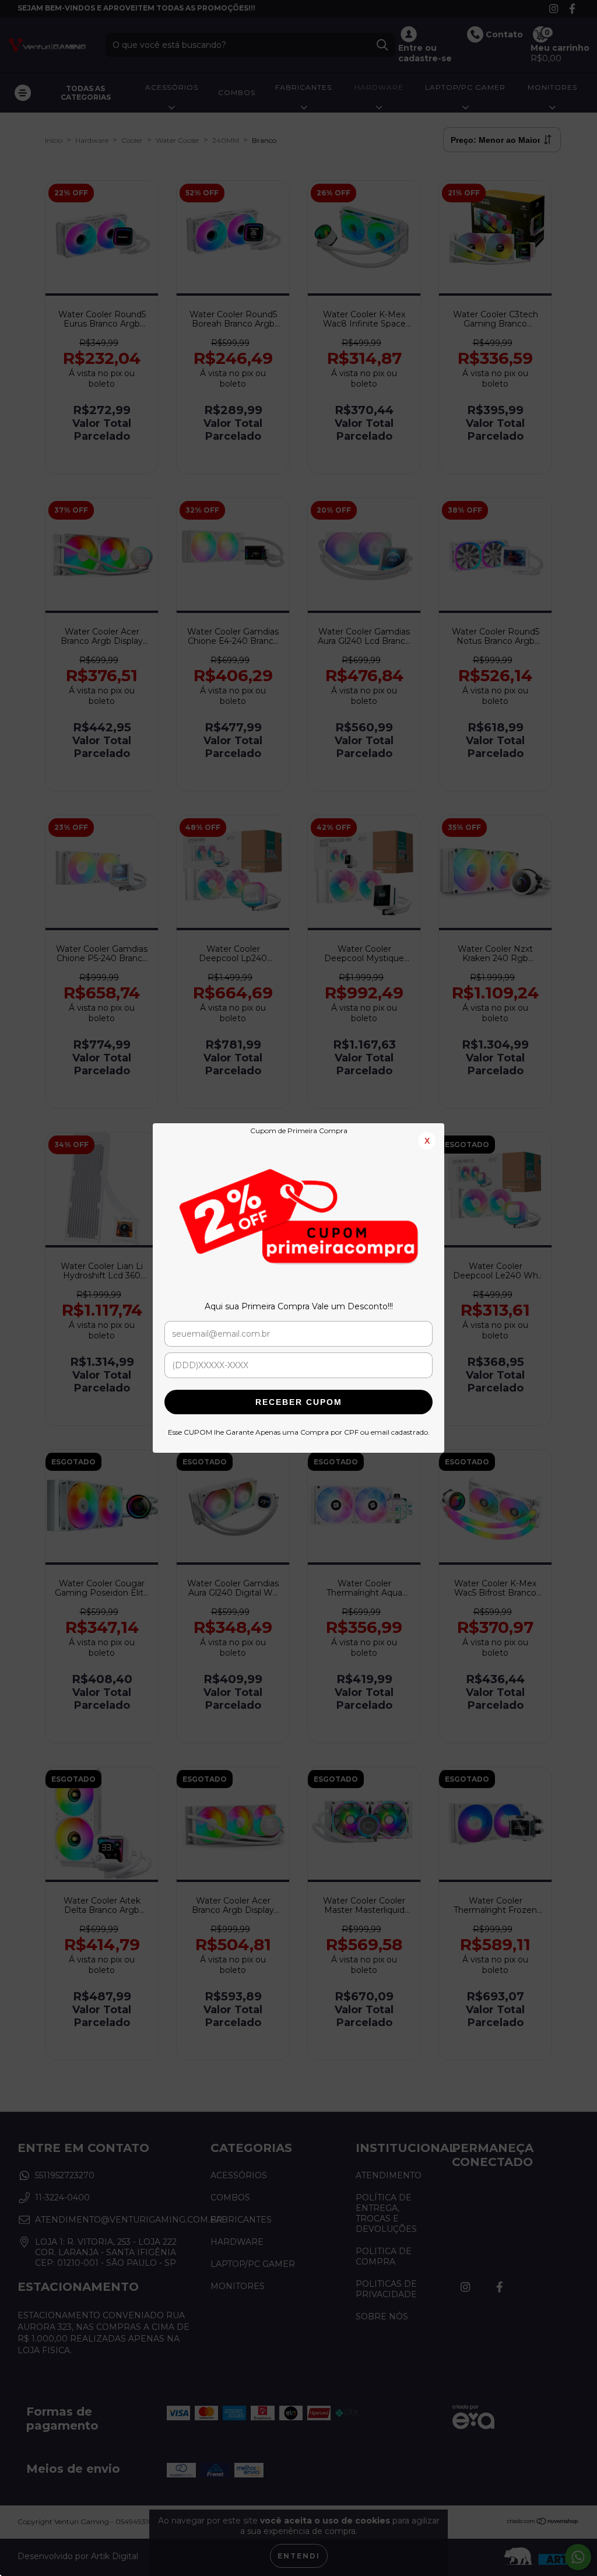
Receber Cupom (299, 1402)
